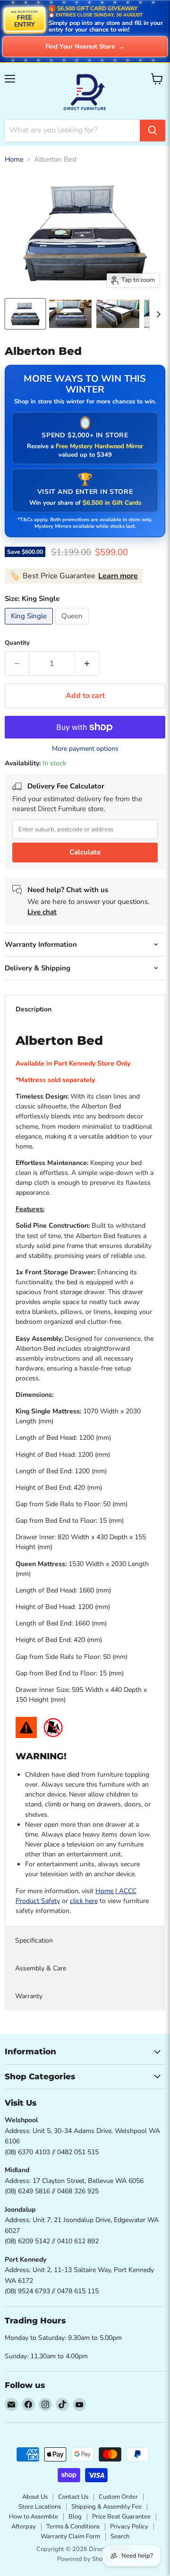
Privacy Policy (129, 2527)
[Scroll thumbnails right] (157, 314)
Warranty (29, 1996)
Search (120, 2536)
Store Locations (40, 2507)
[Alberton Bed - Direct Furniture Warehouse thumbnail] (25, 314)
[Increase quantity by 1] (87, 664)
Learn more (118, 576)
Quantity (17, 643)
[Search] (153, 131)
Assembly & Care (41, 1968)
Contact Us (73, 2497)
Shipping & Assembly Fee (106, 2507)
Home (14, 160)
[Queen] (73, 627)
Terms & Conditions (73, 2527)
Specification (34, 1940)
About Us (35, 2497)
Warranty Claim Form (70, 2536)
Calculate (85, 852)
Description (34, 1009)
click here (84, 1901)
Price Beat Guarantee (121, 2517)
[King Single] (30, 627)
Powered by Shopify (85, 2559)
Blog (75, 2517)
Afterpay (24, 2527)
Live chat (42, 912)
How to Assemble (34, 2517)
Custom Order (118, 2497)
